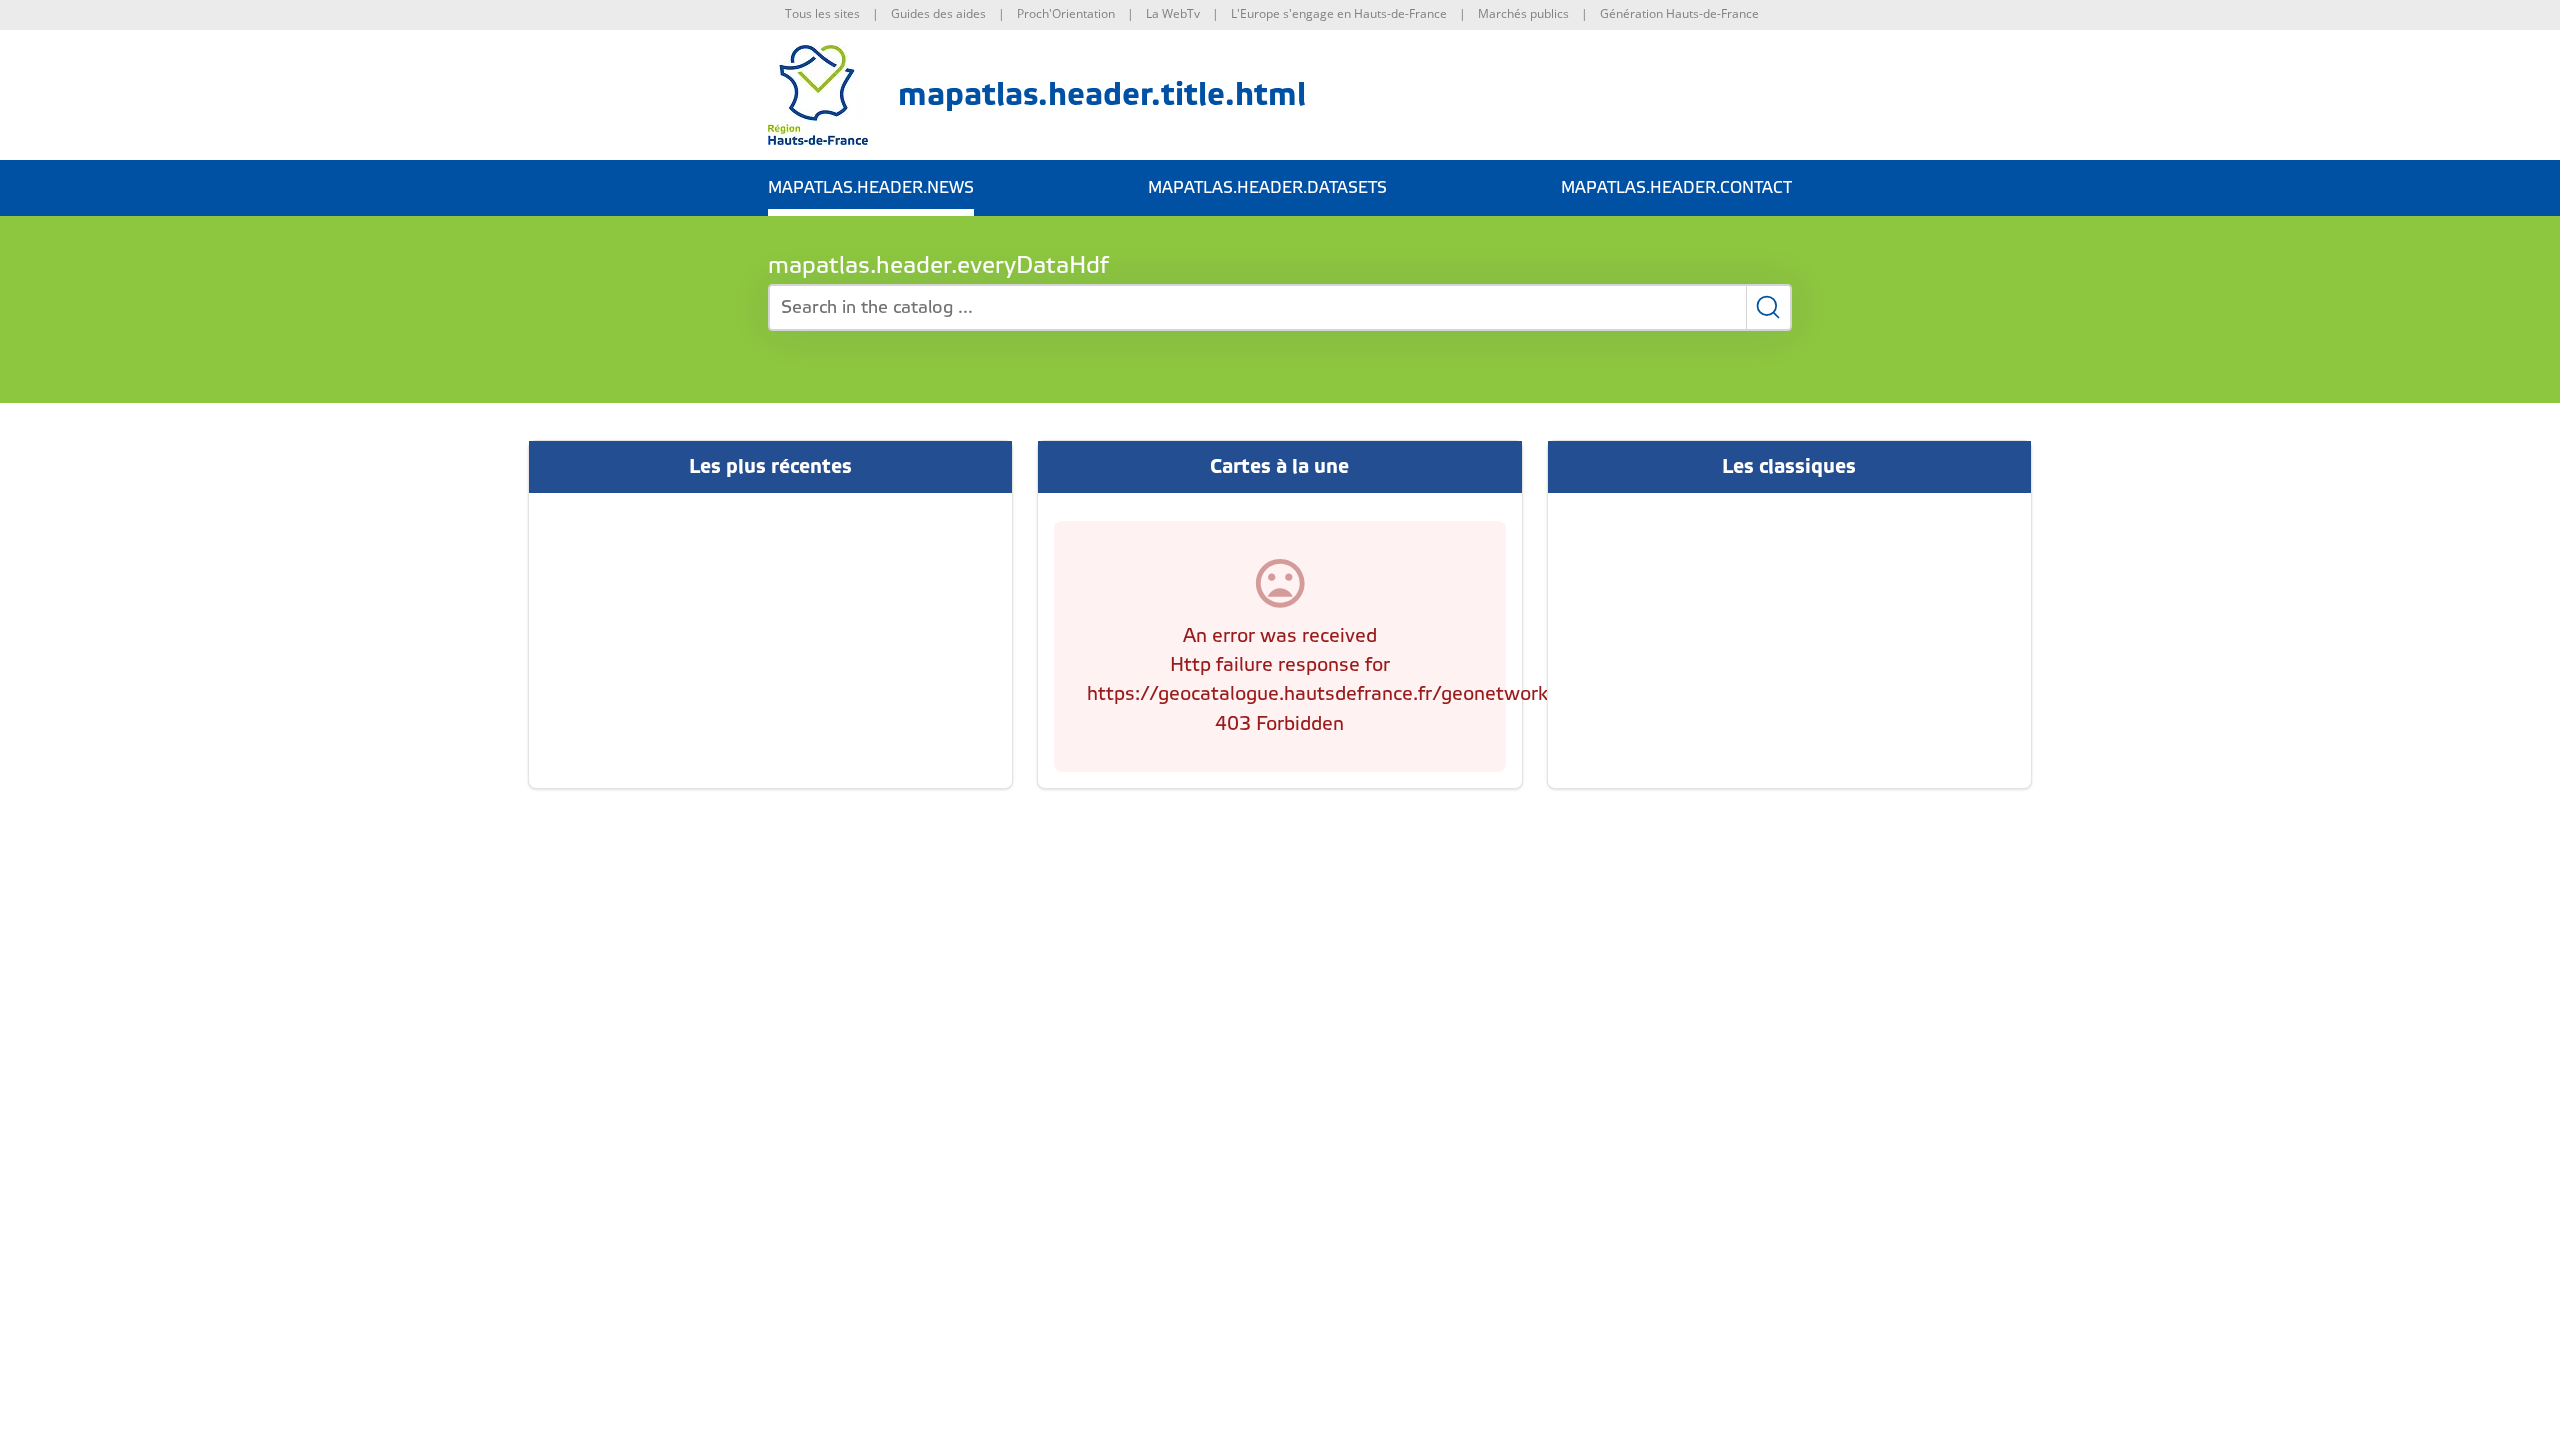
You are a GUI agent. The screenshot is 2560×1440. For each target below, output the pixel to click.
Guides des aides (938, 13)
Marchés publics (1523, 13)
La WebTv (1173, 13)
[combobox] (1280, 307)
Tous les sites (822, 13)
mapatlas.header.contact (1676, 188)
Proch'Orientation (1066, 13)
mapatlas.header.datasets (1267, 188)
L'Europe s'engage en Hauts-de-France (1339, 13)
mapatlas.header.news (871, 188)
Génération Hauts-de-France (1679, 13)
